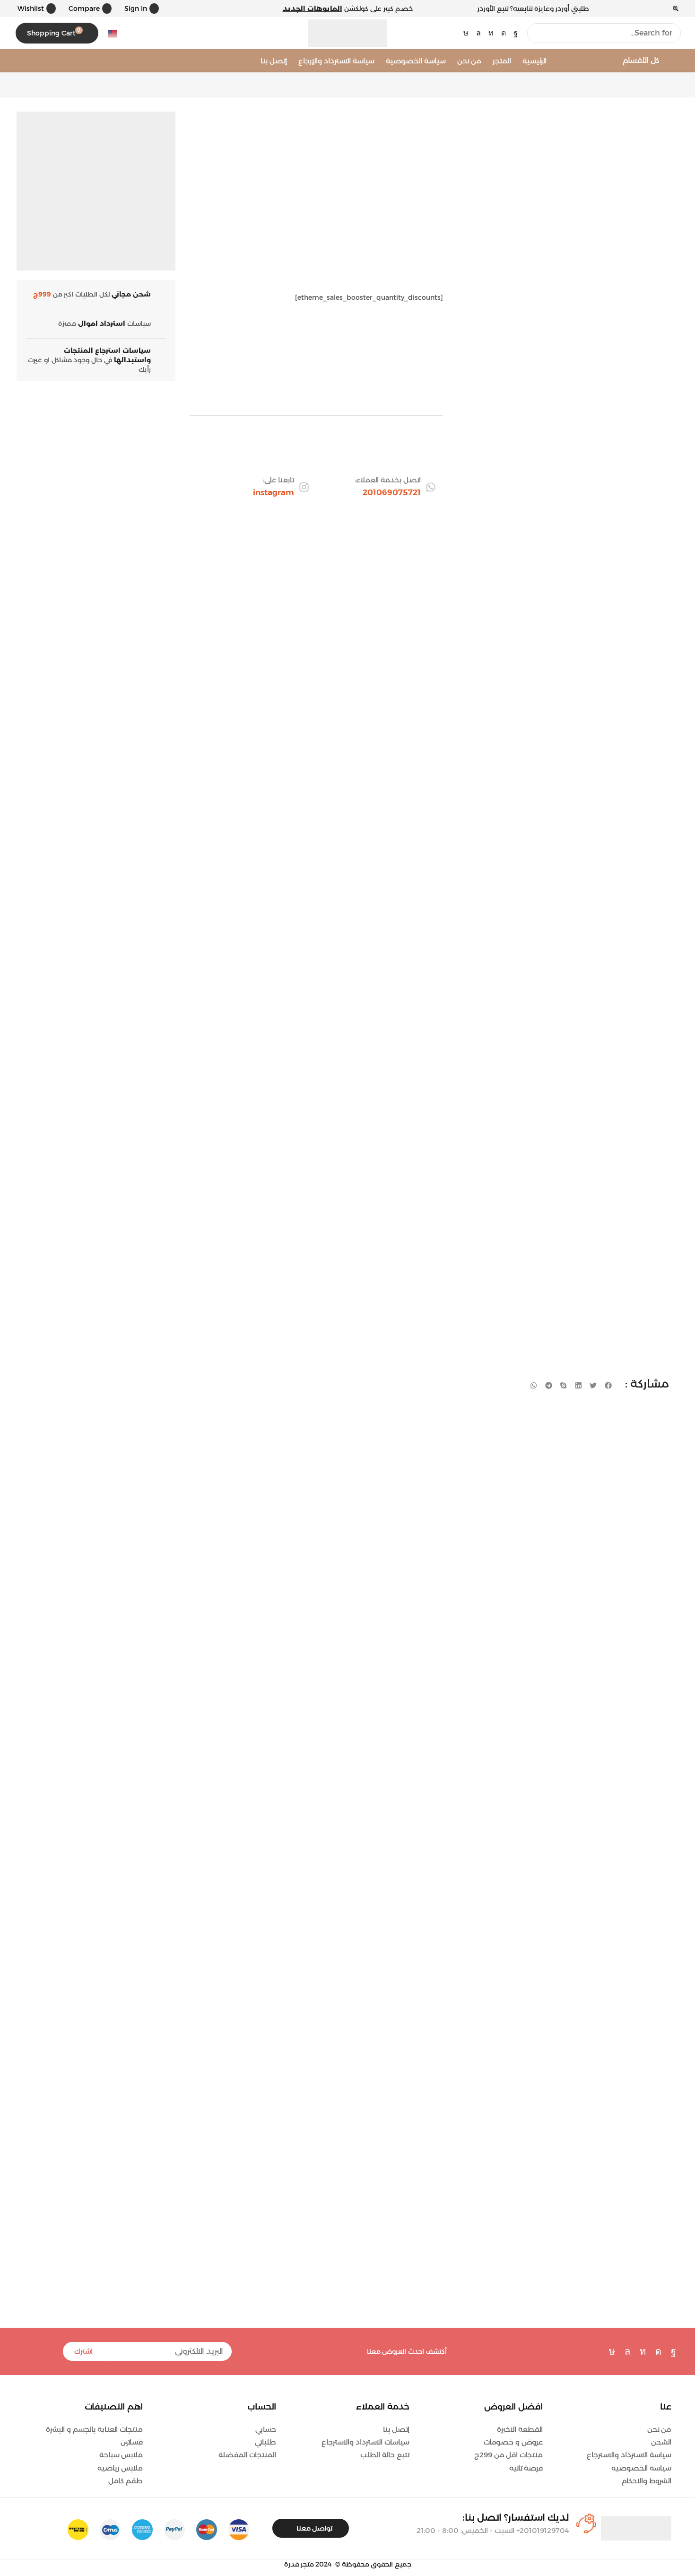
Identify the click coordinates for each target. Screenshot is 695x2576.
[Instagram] (504, 33)
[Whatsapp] (478, 33)
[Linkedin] (491, 33)
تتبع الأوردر (493, 9)
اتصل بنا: (516, 2517)
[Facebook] (516, 33)
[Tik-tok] (466, 33)
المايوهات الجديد (313, 9)
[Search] (537, 33)
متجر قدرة (299, 2564)
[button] (140, 9)
